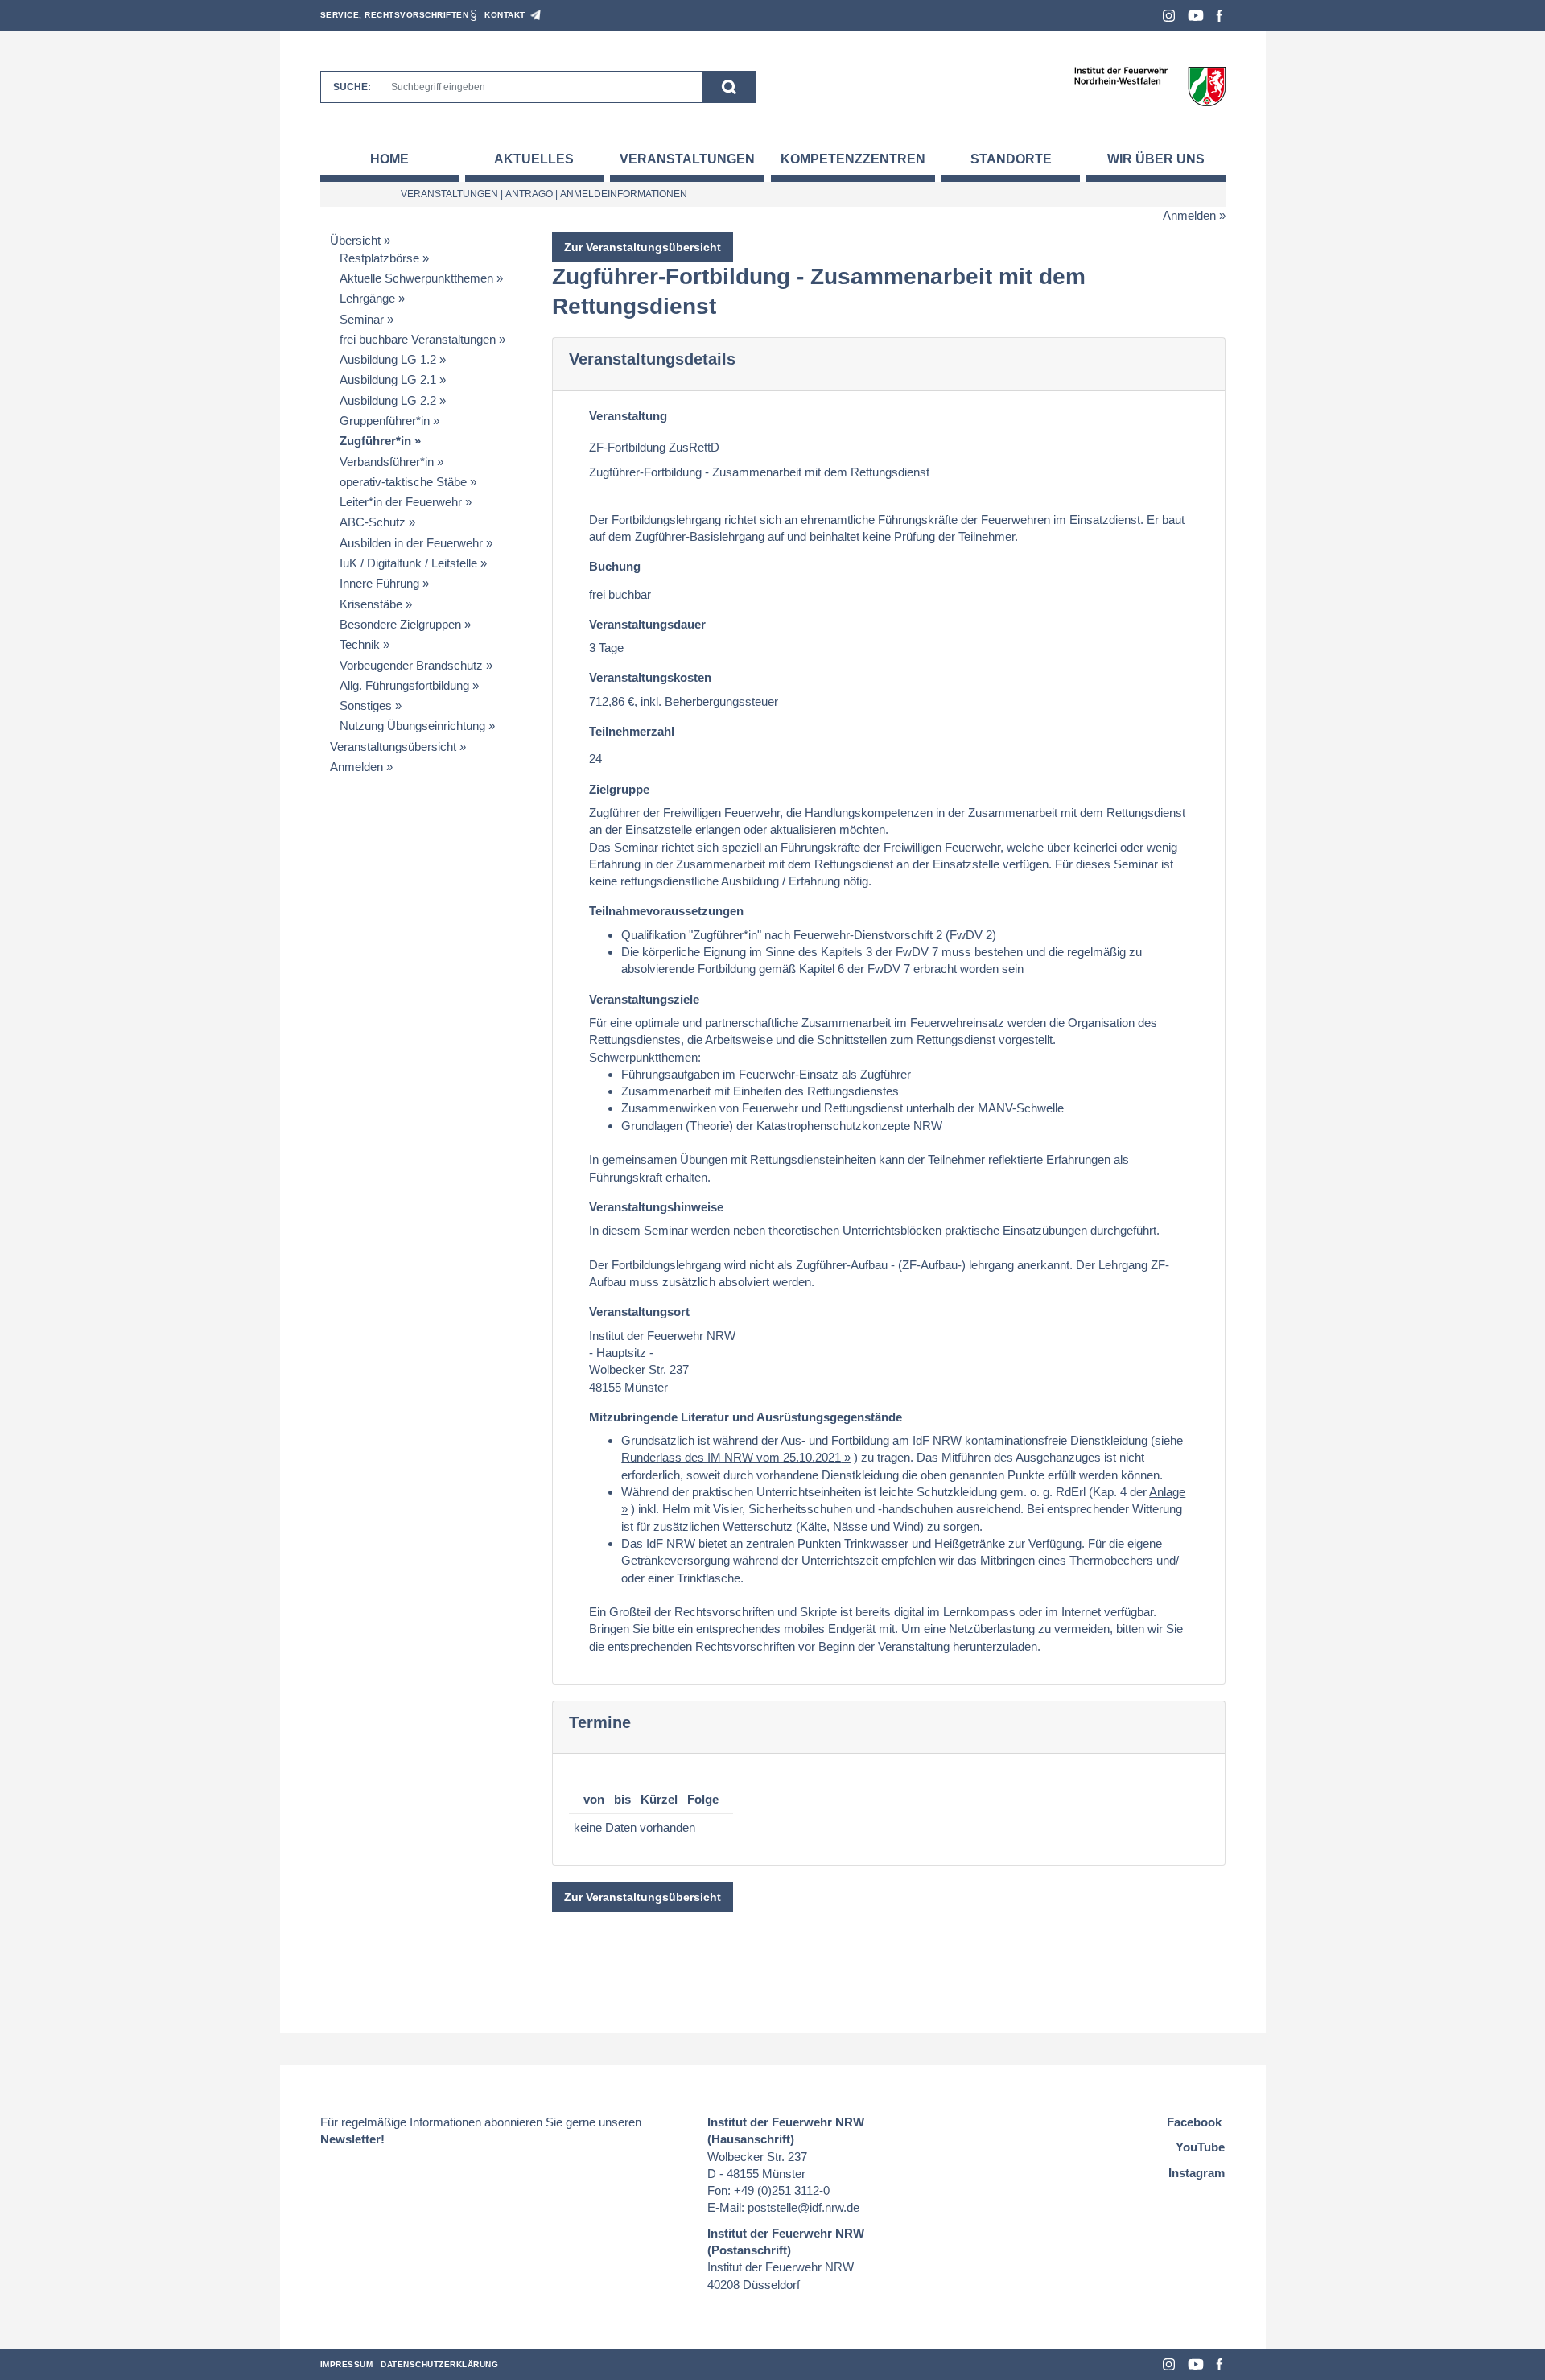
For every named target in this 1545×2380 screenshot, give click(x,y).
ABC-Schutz (373, 522)
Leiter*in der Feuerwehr (401, 502)
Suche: (352, 87)
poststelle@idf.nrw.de (803, 2207)
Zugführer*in (375, 441)
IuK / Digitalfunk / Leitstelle (408, 563)
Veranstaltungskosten (650, 677)
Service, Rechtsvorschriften (395, 15)
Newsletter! (352, 2139)
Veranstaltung (628, 416)
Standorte (1011, 159)
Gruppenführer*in (385, 421)
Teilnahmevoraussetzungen (666, 911)
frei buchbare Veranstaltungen (418, 339)
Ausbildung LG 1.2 (388, 359)
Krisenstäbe (371, 604)
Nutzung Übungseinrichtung (412, 726)
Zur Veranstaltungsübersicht (643, 247)
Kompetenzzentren (853, 159)
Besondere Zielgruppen (400, 624)
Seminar (362, 319)
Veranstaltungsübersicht (393, 747)
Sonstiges (366, 705)
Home (389, 159)
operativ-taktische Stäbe (403, 482)
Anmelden (1189, 215)
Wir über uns (1156, 159)
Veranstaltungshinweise (656, 1207)
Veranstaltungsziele (644, 999)
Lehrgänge (367, 298)
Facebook (1220, 16)
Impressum (347, 2364)
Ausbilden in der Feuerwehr (411, 543)
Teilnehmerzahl (632, 731)
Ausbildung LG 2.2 (388, 400)
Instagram (1169, 16)
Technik (360, 644)
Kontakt (505, 15)
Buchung (615, 566)
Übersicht (355, 240)
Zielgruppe (619, 789)
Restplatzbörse (379, 258)
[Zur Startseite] (1149, 86)
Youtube (1196, 16)
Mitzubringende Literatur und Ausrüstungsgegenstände (746, 1417)
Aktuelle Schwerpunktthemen (416, 278)
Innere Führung (379, 583)
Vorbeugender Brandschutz (411, 665)
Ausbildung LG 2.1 (388, 379)
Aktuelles (534, 159)
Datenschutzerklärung (439, 2364)
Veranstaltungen (687, 159)
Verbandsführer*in (387, 462)
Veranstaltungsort (639, 1312)
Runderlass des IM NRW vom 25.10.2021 (731, 1457)
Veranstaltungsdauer (647, 624)
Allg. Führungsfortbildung (404, 685)
